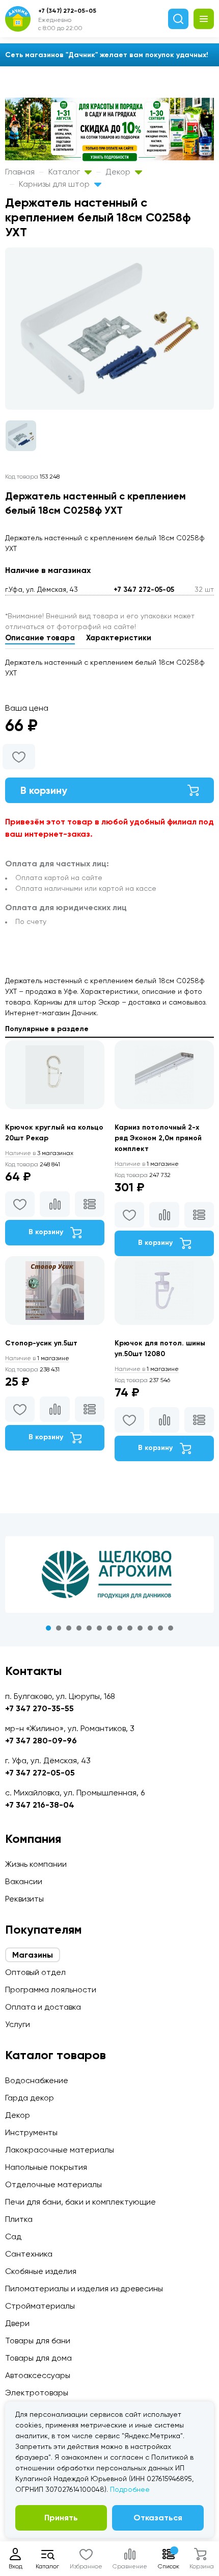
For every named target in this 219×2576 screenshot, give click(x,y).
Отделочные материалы (53, 2184)
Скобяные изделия (41, 2271)
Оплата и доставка (43, 2007)
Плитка (19, 2219)
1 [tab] (48, 1628)
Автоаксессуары (38, 2375)
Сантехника (29, 2254)
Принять (61, 2518)
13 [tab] (171, 1628)
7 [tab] (109, 1628)
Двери (17, 2323)
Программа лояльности (51, 1990)
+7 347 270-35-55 (39, 1708)
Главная (20, 172)
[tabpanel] (109, 1574)
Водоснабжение (37, 2080)
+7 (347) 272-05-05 (67, 11)
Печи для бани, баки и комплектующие (80, 2202)
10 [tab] (140, 1628)
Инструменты (31, 2132)
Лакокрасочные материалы (60, 2150)
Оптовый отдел (35, 1972)
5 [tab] (89, 1628)
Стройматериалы (40, 2306)
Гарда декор (30, 2098)
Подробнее (130, 2489)
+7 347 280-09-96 (41, 1741)
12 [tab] (160, 1628)
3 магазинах (39, 1153)
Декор (119, 172)
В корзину (44, 790)
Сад (13, 2236)
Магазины (33, 1955)
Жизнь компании (36, 1864)
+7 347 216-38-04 (40, 1805)
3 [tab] (69, 1628)
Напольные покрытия (46, 2167)
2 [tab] (59, 1628)
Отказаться (158, 2518)
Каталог (65, 172)
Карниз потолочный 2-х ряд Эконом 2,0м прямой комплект (158, 1138)
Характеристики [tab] (119, 638)
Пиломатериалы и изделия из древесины (84, 2289)
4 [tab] (79, 1628)
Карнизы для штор (55, 184)
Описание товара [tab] (40, 638)
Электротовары (37, 2393)
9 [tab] (130, 1628)
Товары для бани (38, 2341)
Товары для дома (38, 2358)
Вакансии (24, 1881)
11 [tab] (150, 1628)
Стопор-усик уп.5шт (41, 1343)
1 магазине (147, 1164)
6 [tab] (99, 1628)
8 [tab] (120, 1628)
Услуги (18, 2024)
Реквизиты (24, 1899)
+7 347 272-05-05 (144, 590)
